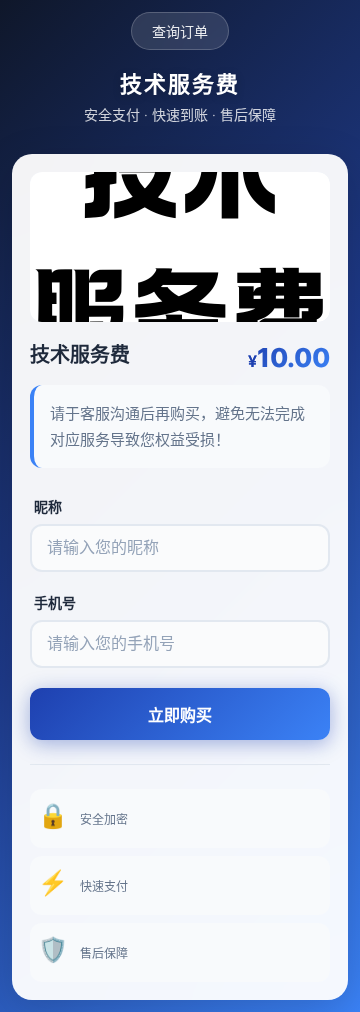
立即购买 (180, 715)
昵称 (48, 506)
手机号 (55, 602)
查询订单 (180, 31)
